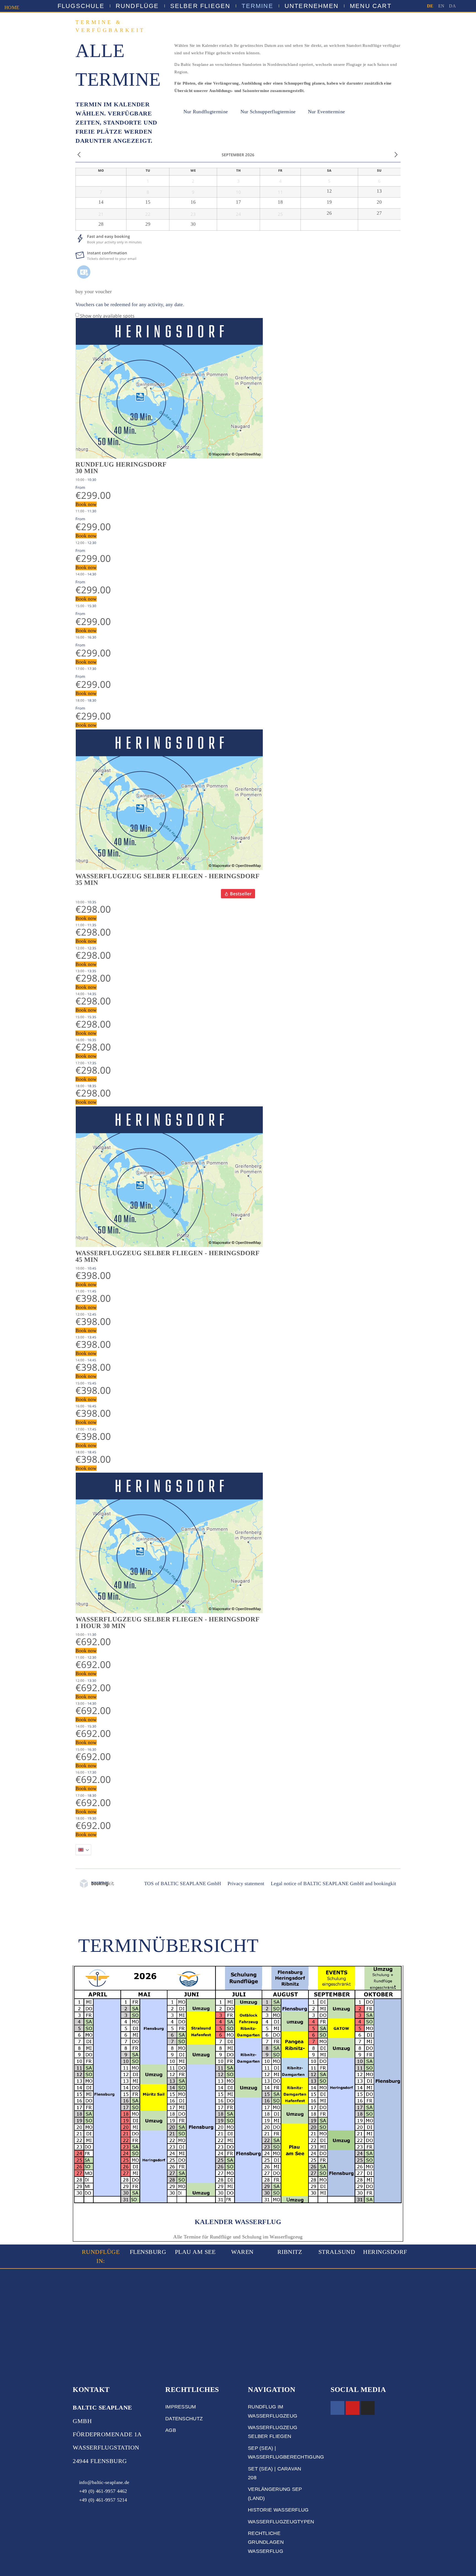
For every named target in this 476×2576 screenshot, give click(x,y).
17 (238, 202)
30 (193, 224)
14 (101, 202)
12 (329, 191)
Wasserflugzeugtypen (279, 2522)
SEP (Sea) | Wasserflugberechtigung (279, 2453)
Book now (86, 504)
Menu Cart (371, 6)
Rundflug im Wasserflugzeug (273, 2411)
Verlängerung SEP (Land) (275, 2494)
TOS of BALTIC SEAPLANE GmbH (182, 1884)
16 (193, 202)
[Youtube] (353, 2408)
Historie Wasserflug (278, 2510)
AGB (171, 2430)
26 (329, 213)
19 (329, 202)
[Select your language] (83, 1850)
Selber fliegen (200, 6)
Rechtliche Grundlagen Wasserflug (266, 2542)
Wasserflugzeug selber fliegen (273, 2432)
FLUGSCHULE (81, 6)
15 (148, 202)
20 (379, 202)
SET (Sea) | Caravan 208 (275, 2473)
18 (280, 202)
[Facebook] (337, 2408)
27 (379, 213)
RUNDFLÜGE (137, 6)
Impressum (181, 2407)
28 (101, 224)
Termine (257, 6)
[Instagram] (368, 2408)
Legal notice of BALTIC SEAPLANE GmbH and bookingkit (333, 1884)
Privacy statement (246, 1884)
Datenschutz (184, 2419)
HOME (12, 7)
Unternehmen (312, 6)
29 (148, 224)
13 (379, 191)
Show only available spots (107, 316)
